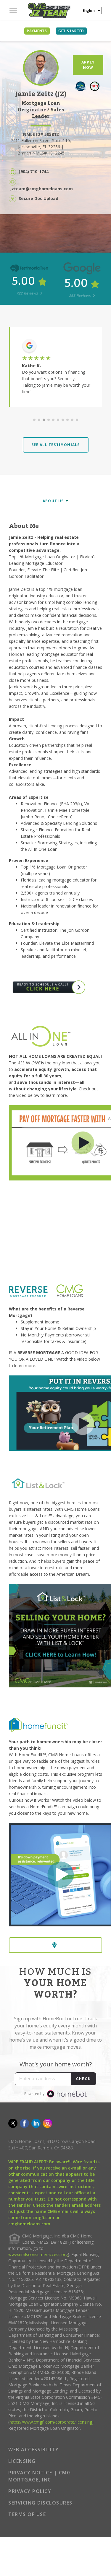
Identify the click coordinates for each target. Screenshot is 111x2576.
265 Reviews (80, 296)
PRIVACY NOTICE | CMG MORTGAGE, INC (40, 2476)
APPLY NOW (88, 65)
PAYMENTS (37, 31)
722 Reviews (28, 293)
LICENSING (22, 2461)
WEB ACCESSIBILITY (34, 2450)
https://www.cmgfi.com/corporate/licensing (51, 2422)
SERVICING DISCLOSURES (40, 2503)
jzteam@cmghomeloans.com (42, 189)
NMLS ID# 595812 (41, 134)
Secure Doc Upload (38, 198)
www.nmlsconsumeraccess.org (38, 2254)
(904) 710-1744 (34, 171)
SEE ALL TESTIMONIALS (56, 445)
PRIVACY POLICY (30, 2491)
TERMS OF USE (27, 2514)
